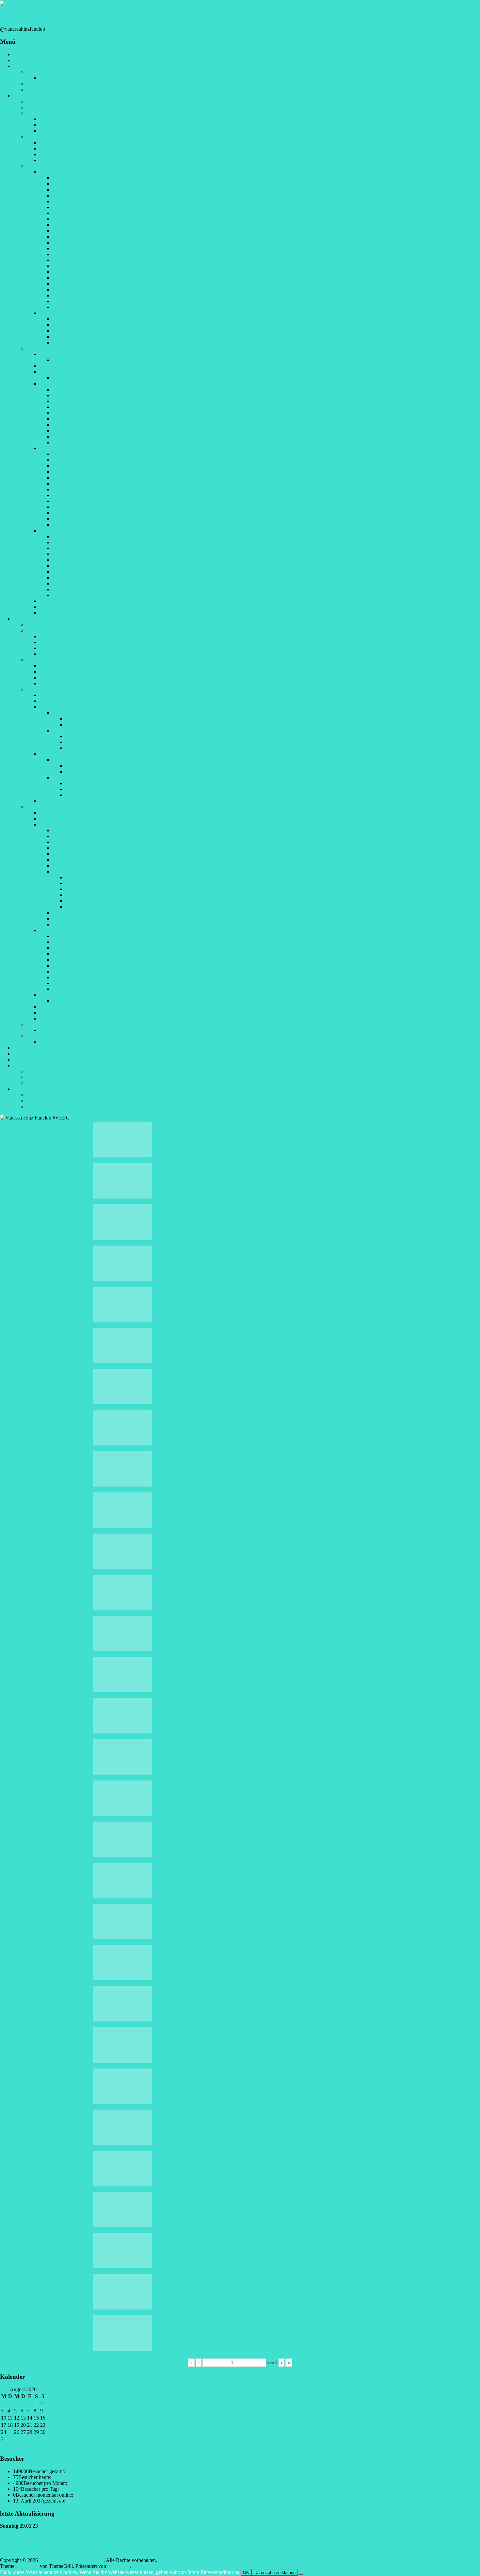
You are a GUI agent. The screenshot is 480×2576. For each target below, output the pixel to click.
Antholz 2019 (66, 501)
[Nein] (301, 2574)
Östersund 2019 (69, 548)
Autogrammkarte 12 (73, 242)
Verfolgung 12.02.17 (87, 889)
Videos (33, 137)
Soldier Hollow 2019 (74, 513)
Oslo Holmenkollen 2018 (78, 436)
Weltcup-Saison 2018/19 (64, 995)
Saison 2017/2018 (58, 384)
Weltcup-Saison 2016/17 (64, 824)
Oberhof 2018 (67, 407)
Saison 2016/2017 (58, 372)
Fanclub (21, 66)
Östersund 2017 (69, 389)
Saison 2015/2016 (58, 366)
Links (19, 1060)
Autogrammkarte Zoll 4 (77, 337)
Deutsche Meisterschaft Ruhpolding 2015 (82, 695)
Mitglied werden (30, 1054)
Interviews (37, 113)
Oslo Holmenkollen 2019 (78, 525)
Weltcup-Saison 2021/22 (64, 1018)
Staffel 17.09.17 (82, 748)
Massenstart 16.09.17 (87, 742)
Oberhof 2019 (67, 489)
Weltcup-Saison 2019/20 (64, 1007)
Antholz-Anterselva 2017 (78, 866)
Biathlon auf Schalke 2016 (80, 848)
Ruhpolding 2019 (70, 495)
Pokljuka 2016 (67, 836)
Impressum (37, 1095)
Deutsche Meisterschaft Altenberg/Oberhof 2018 (89, 754)
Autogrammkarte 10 (73, 231)
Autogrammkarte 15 (73, 260)
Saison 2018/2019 (58, 448)
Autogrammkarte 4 (72, 195)
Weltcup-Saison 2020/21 (64, 1013)
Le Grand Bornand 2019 (78, 560)
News (19, 60)
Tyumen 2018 (67, 442)
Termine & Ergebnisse (49, 348)
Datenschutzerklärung (49, 1101)
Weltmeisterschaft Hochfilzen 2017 (88, 871)
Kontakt (34, 1107)
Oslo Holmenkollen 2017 (78, 924)
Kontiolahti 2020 (70, 595)
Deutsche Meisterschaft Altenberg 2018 (93, 460)
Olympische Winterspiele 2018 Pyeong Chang (100, 425)
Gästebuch (24, 1048)
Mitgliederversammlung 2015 (70, 666)
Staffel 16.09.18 (82, 795)
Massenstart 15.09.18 (87, 789)
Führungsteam (54, 78)
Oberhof (61, 777)
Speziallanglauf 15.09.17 (91, 736)
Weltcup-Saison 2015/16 (64, 819)
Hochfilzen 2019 (70, 554)
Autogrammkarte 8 (72, 219)
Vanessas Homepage (47, 1083)
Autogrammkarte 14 (73, 254)
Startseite (22, 54)
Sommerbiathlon (43, 1024)
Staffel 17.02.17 (82, 901)
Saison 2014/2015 (58, 354)
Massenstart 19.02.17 (87, 907)
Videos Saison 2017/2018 (66, 148)
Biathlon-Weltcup (44, 807)
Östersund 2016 (69, 830)
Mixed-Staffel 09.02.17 (89, 877)
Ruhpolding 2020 (70, 572)
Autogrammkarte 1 (72, 178)
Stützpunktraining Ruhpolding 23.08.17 (80, 1042)
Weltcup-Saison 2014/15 (64, 813)
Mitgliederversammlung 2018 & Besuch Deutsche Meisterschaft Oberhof (114, 677)
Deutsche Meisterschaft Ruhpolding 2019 (95, 542)
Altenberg (63, 760)
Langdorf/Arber (69, 713)
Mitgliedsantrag (42, 90)
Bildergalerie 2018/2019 (77, 1001)
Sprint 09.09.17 (81, 719)
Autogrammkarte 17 (73, 272)
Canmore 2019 (68, 507)
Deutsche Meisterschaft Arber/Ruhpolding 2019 (88, 801)
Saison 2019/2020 (58, 531)
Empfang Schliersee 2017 (66, 642)
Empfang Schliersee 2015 (66, 636)
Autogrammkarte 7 (72, 213)
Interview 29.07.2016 (61, 125)
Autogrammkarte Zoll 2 (77, 325)
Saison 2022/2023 (58, 613)
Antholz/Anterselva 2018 (78, 419)
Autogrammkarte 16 (73, 266)
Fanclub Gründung (46, 625)
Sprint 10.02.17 (81, 883)
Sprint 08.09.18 (81, 766)
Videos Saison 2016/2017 (66, 154)
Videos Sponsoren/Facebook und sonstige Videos (90, 160)
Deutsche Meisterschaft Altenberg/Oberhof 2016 (89, 701)
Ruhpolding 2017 (70, 860)
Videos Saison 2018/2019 (66, 143)
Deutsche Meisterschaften (53, 689)
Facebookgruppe (43, 1071)
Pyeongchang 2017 (72, 913)
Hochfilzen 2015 (70, 360)
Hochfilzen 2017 (70, 395)
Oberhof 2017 (67, 854)
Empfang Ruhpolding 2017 (67, 648)
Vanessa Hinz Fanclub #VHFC (41, 16)
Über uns (36, 72)
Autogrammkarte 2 (72, 184)
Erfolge (34, 107)
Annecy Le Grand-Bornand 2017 (87, 401)
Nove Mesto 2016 (71, 842)
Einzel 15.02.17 (82, 895)
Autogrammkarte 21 (73, 295)
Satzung (34, 84)
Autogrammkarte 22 (73, 301)
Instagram (36, 1077)
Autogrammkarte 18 (73, 278)
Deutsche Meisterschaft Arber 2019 (89, 536)
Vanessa (21, 96)
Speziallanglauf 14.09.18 (91, 783)
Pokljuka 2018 (67, 472)
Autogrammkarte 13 (73, 248)
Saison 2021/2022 (58, 607)
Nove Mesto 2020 (71, 589)
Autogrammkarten (45, 166)
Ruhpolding (64, 730)
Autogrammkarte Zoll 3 (77, 331)
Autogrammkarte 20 (73, 290)
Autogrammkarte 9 (72, 225)
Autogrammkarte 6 (72, 207)
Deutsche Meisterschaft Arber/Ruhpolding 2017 (88, 707)
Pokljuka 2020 (67, 578)
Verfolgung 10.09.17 (87, 724)
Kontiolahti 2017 (70, 918)
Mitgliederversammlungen (53, 660)
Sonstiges (23, 1065)
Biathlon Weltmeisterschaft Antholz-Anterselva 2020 (106, 583)
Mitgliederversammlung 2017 (70, 672)
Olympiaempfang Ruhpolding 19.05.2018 (82, 654)
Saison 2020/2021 (58, 601)
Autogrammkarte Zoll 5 (77, 342)
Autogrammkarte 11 (73, 237)
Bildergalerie (26, 619)
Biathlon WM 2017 (72, 378)
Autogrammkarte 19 (73, 284)
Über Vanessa (40, 101)
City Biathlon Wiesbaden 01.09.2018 (90, 454)
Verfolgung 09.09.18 (87, 772)
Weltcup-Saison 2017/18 (64, 930)
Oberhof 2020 (67, 566)
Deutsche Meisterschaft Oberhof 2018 (91, 466)
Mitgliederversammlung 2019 (70, 683)
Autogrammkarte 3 (72, 190)
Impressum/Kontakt (33, 1089)
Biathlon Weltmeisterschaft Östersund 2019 (97, 519)
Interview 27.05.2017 (61, 131)
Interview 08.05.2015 (61, 119)
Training (35, 1036)
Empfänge (37, 630)
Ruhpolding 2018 (70, 413)
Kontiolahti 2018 (70, 431)
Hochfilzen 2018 (70, 478)
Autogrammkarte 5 (72, 201)
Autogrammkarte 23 (73, 307)
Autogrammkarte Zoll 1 (77, 319)
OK (246, 2573)
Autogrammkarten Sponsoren (70, 172)
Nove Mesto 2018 (71, 483)
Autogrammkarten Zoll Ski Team (73, 313)
